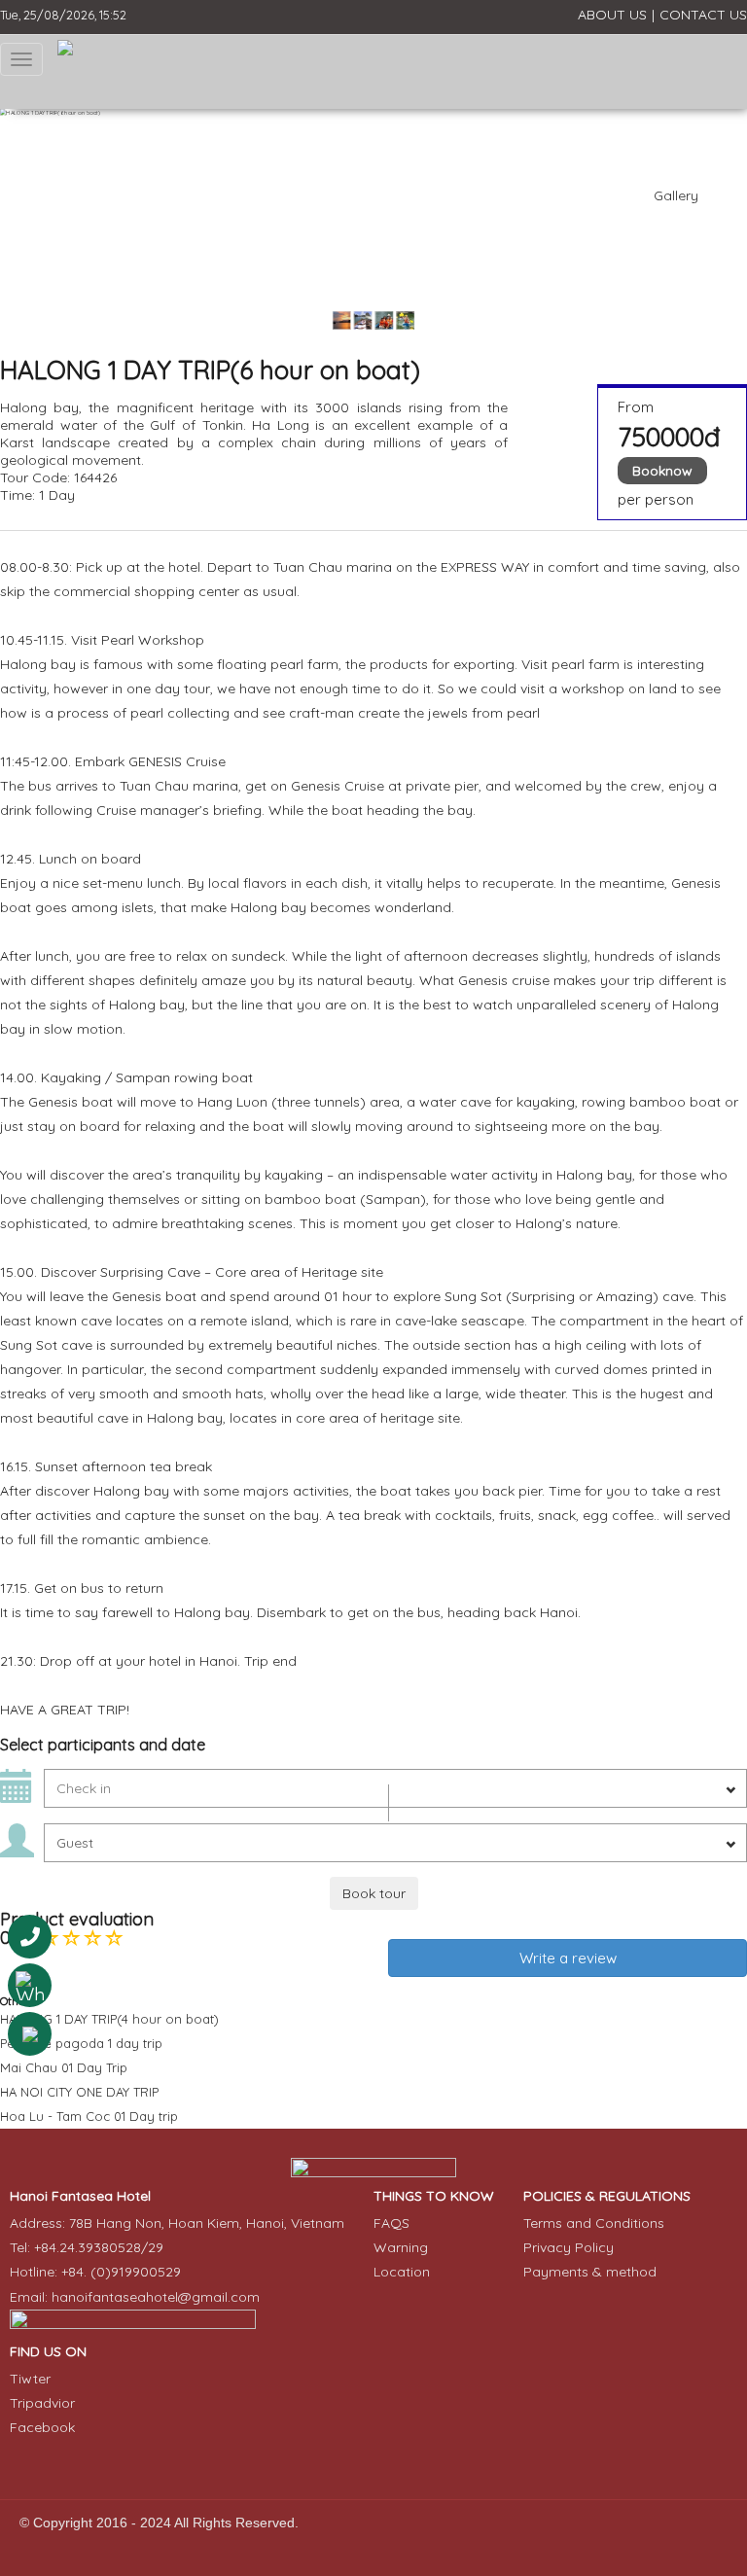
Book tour (374, 1893)
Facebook (42, 2427)
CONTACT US (703, 15)
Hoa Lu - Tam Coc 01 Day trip (89, 2116)
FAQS (391, 2223)
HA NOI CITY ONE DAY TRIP (79, 2092)
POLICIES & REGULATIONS (607, 2196)
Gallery (676, 195)
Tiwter (30, 2379)
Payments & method (590, 2272)
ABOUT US (612, 15)
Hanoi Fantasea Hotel (80, 2196)
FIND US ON (48, 2351)
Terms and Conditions (594, 2223)
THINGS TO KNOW (434, 2196)
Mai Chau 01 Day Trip (64, 2067)
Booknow (662, 471)
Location (402, 2272)
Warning (401, 2247)
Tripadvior (42, 2403)
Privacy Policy (569, 2247)
